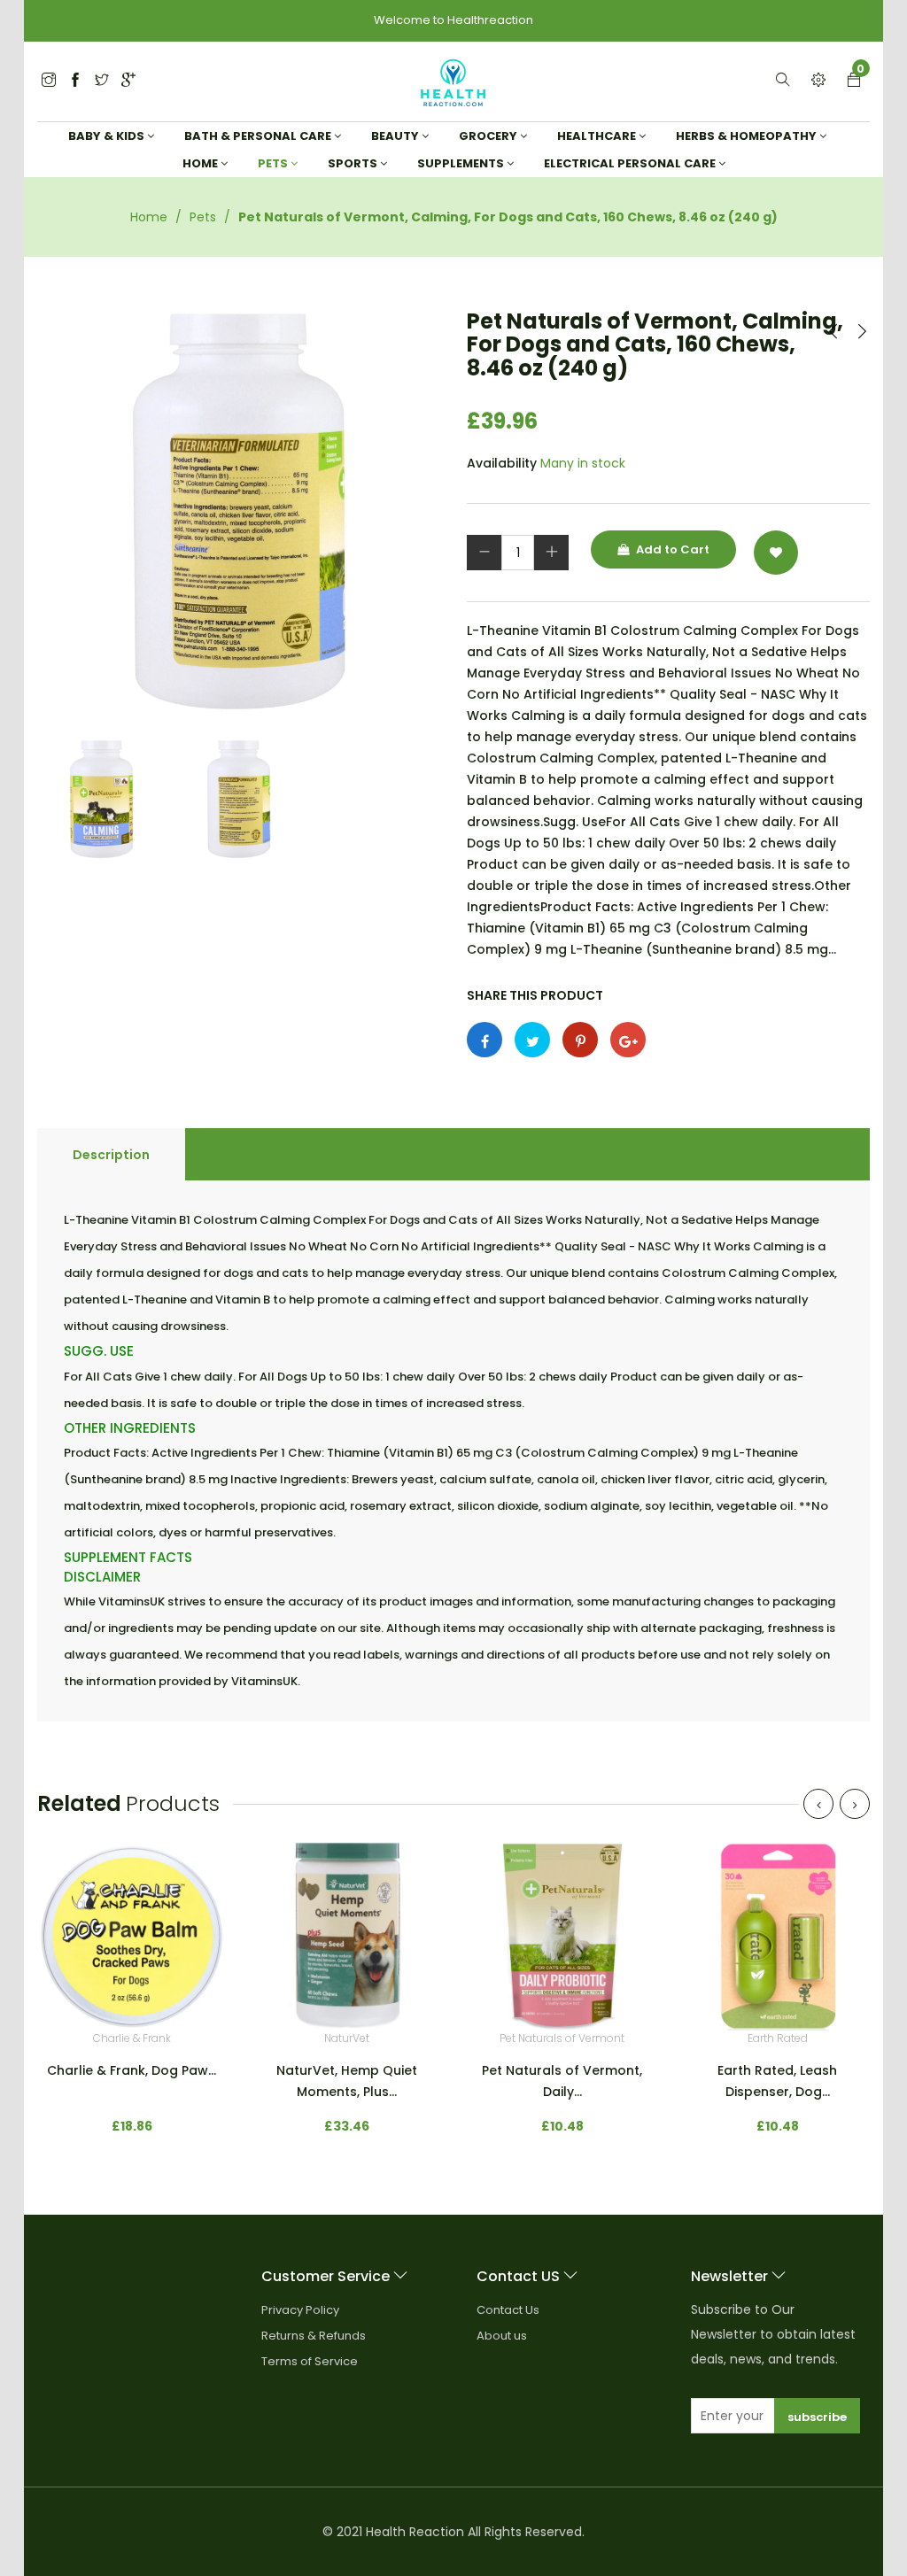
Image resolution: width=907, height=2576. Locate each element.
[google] (128, 81)
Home (149, 217)
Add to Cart (671, 549)
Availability (502, 463)
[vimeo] (580, 1040)
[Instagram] (102, 81)
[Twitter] (49, 81)
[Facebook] (75, 81)
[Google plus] (628, 1040)
